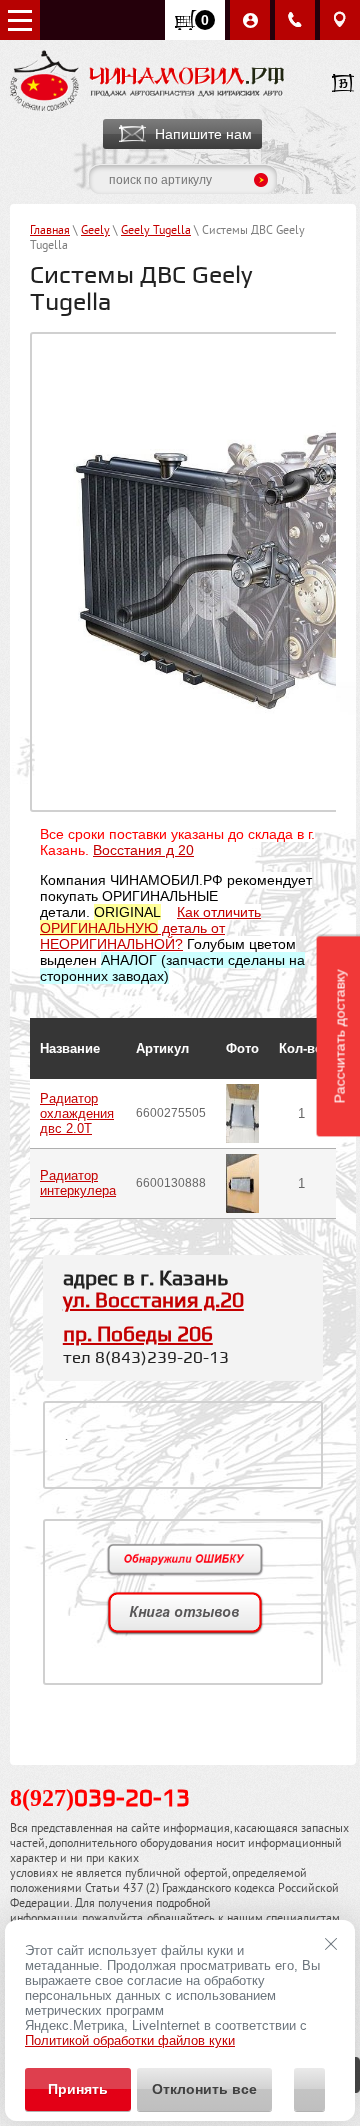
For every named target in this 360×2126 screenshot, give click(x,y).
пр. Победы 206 (138, 1335)
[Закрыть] (331, 1944)
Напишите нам (203, 134)
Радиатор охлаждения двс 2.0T (77, 1113)
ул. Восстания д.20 (153, 1301)
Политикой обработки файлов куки (130, 2040)
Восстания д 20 (143, 850)
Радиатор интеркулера (78, 1183)
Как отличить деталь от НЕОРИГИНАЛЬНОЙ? (150, 928)
